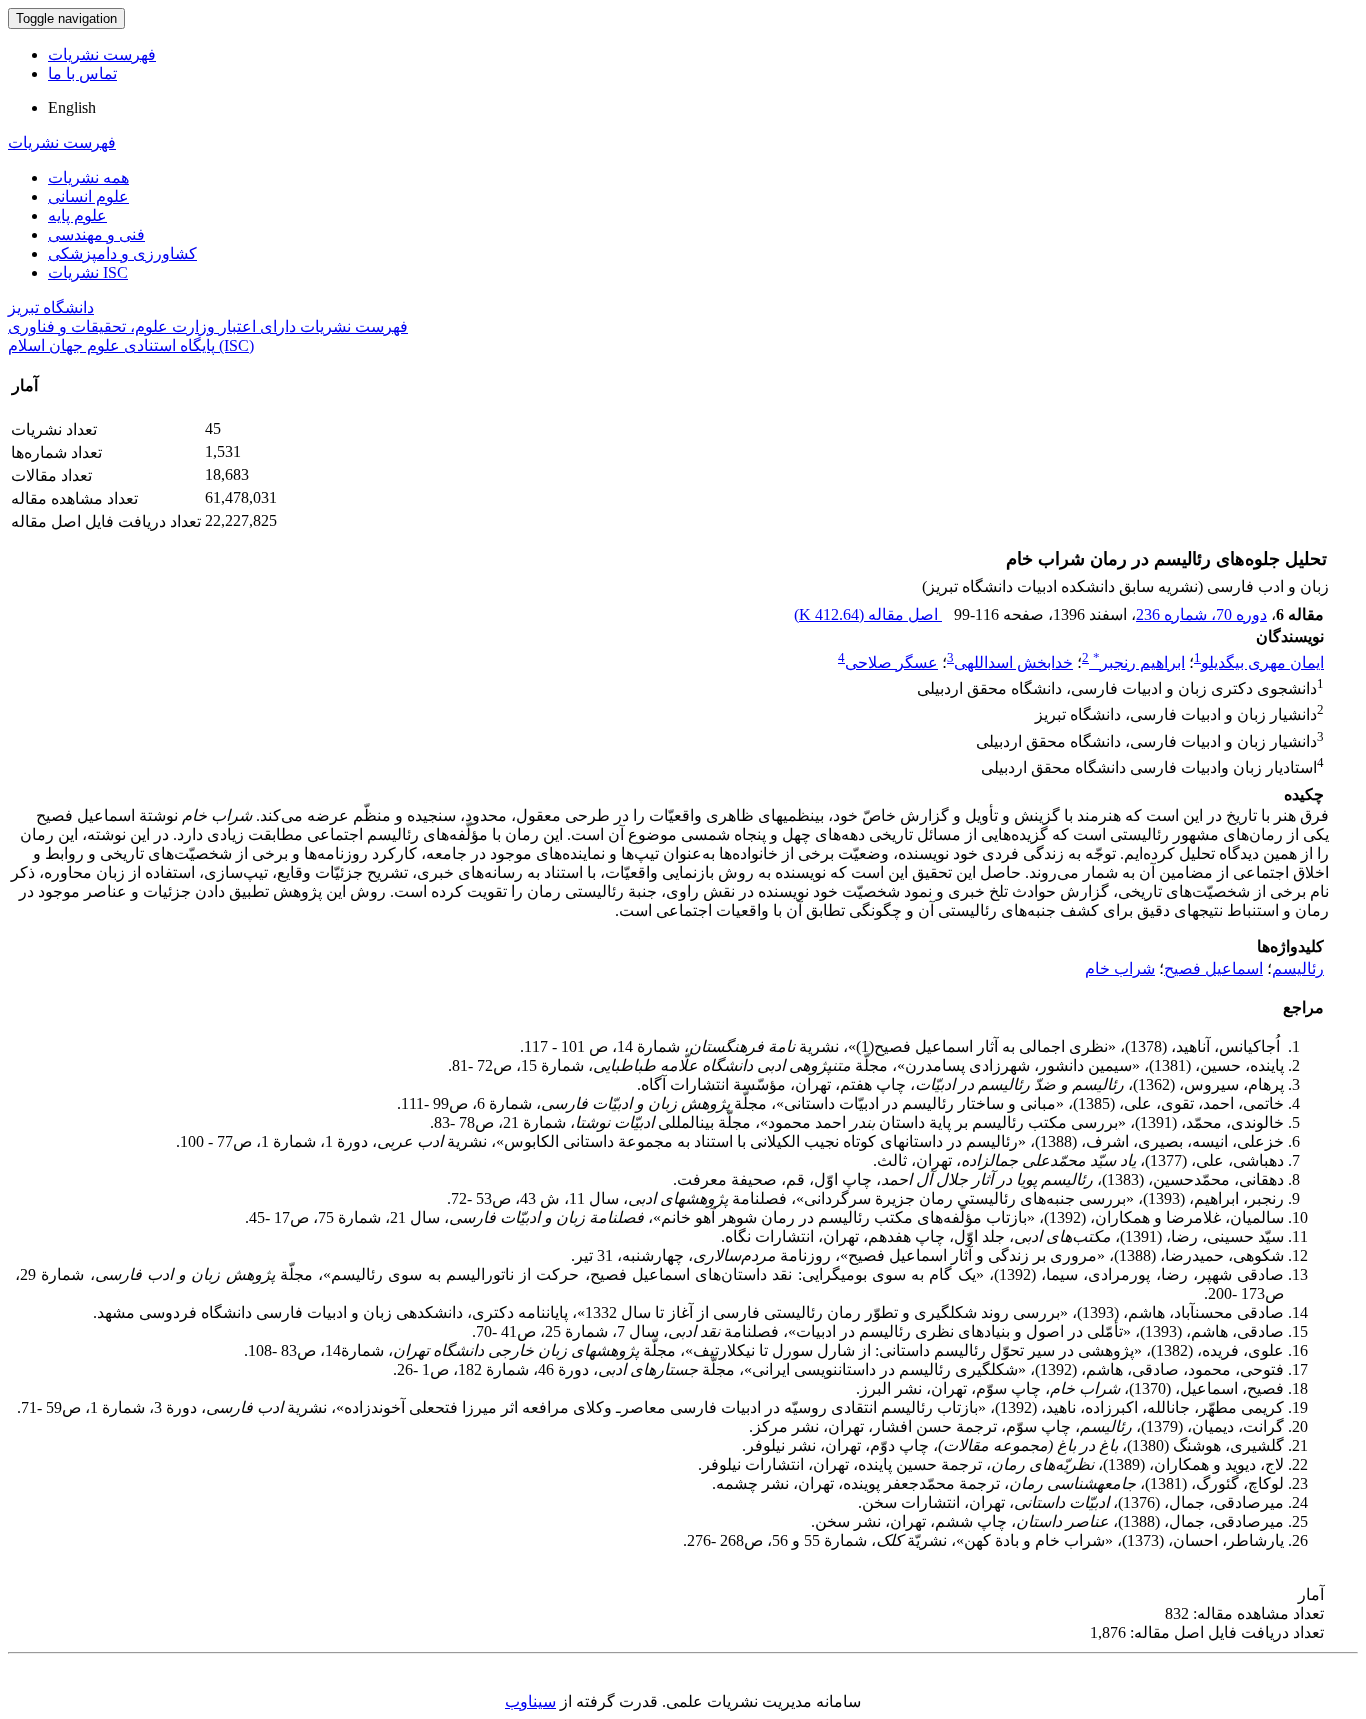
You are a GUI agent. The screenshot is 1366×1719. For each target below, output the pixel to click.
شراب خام (1120, 968)
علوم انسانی (88, 196)
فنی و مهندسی (96, 234)
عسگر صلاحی (891, 662)
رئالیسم (1298, 968)
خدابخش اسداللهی (1013, 662)
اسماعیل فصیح (1213, 968)
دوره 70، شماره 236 (1201, 614)
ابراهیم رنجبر (1139, 662)
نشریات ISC (88, 272)
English (72, 107)
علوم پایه (77, 215)
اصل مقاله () (868, 614)
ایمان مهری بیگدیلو (1262, 662)
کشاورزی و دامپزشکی (122, 253)
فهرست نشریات (102, 54)
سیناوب (530, 1701)
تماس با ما (82, 73)
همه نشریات (88, 177)
